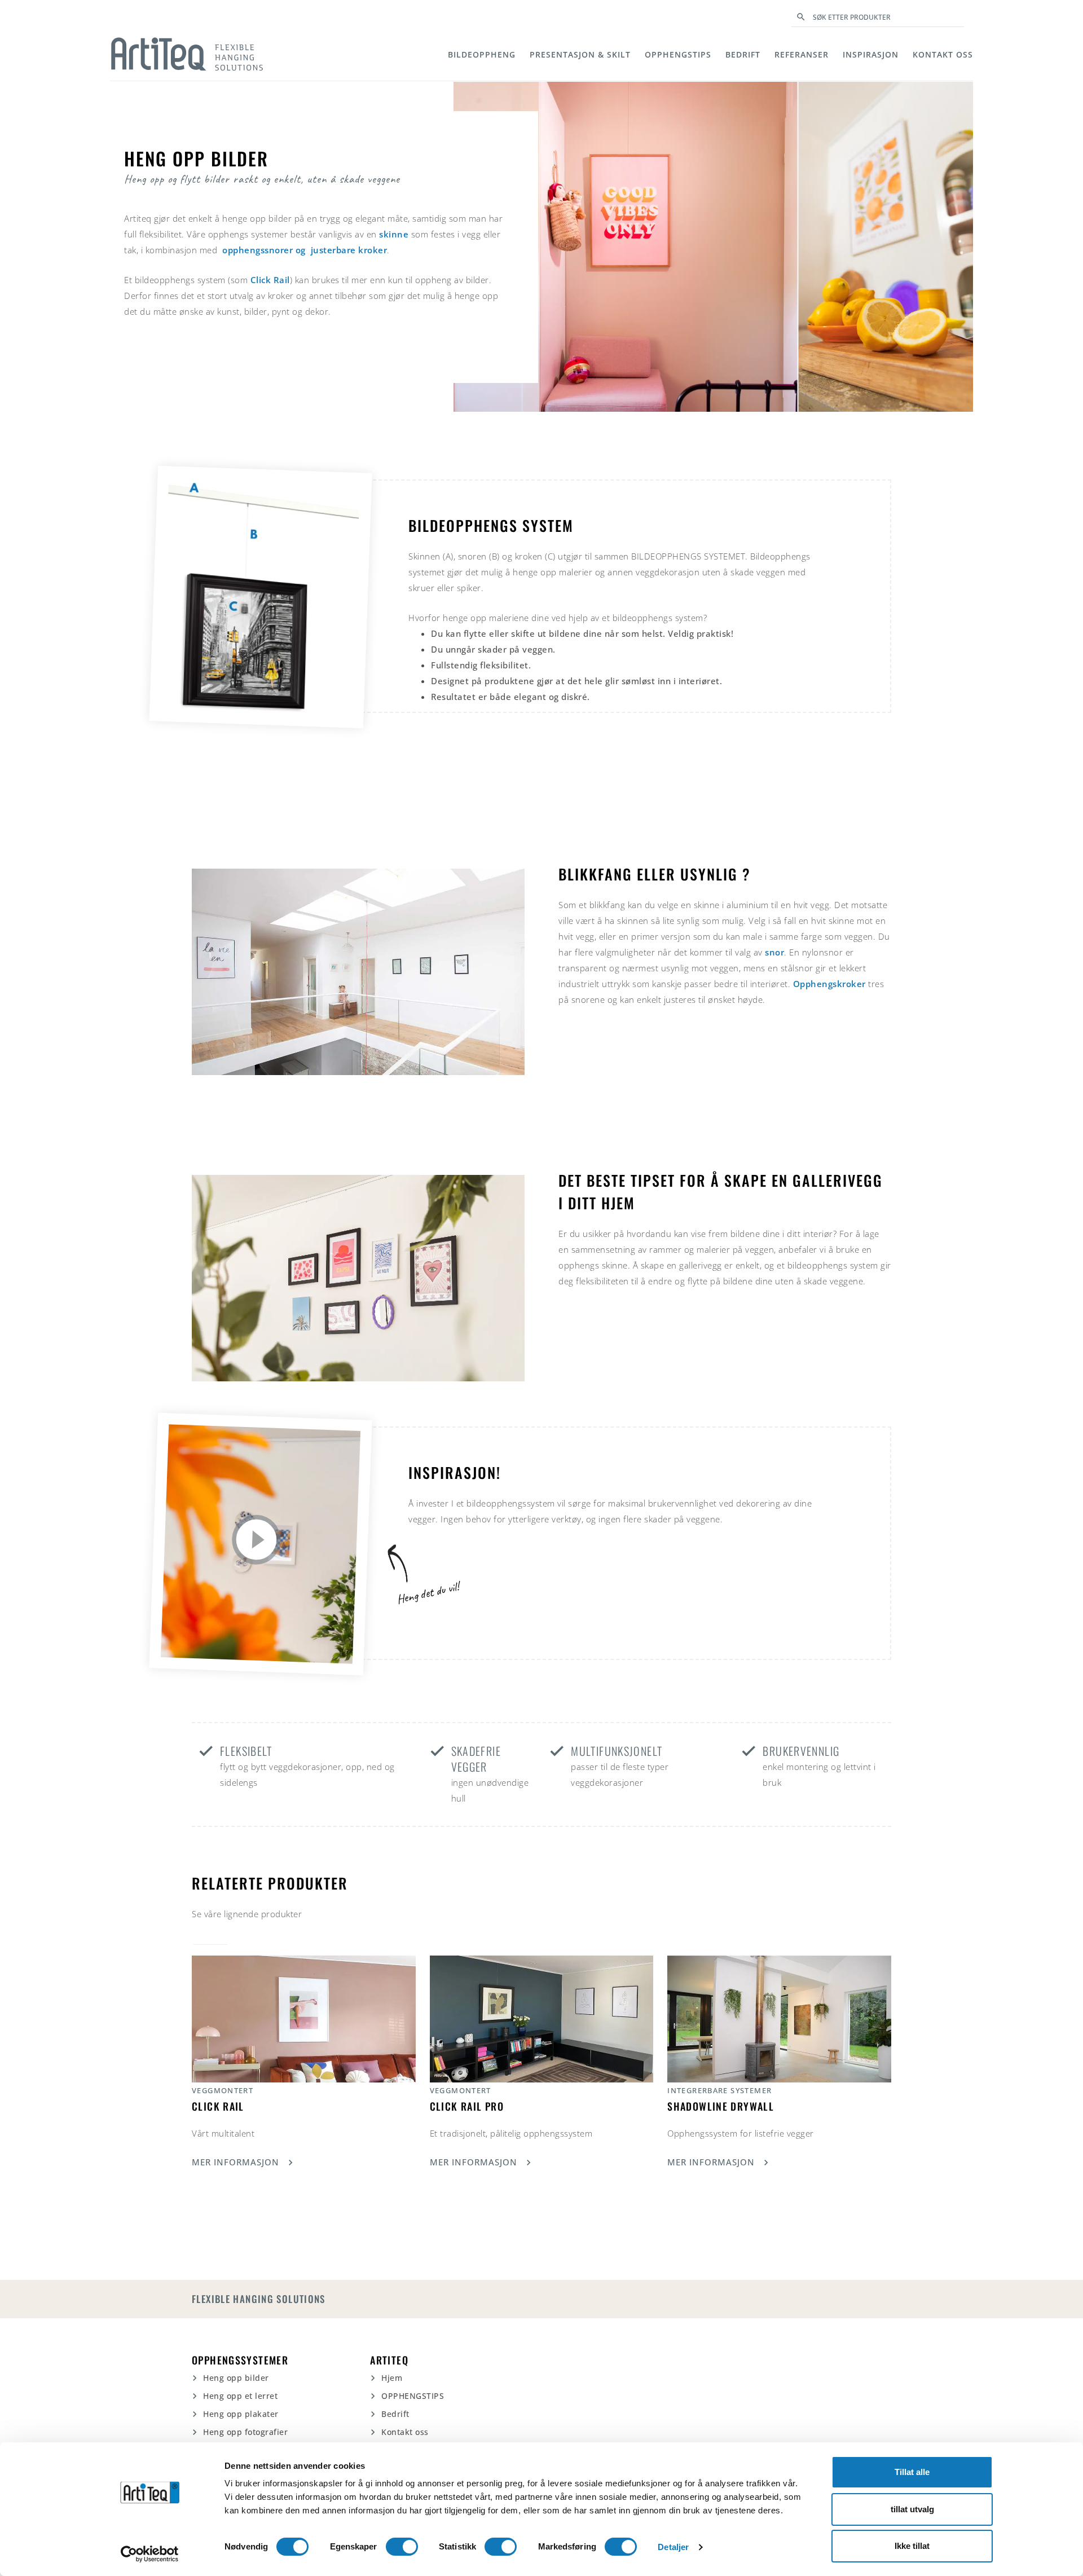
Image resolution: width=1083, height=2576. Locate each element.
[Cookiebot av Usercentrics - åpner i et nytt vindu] (150, 2554)
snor (774, 952)
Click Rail (270, 280)
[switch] (402, 2547)
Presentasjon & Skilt (580, 54)
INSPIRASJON (871, 54)
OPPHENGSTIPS (678, 54)
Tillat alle (912, 2472)
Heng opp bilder (236, 2378)
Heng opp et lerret (240, 2396)
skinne (394, 234)
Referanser (802, 54)
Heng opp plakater (241, 2414)
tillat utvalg (912, 2509)
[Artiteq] (187, 54)
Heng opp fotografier (245, 2432)
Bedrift (743, 54)
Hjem (392, 2378)
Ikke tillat (912, 2546)
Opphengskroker (831, 984)
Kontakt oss (943, 54)
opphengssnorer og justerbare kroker (305, 250)
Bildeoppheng (482, 54)
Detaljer (673, 2547)
